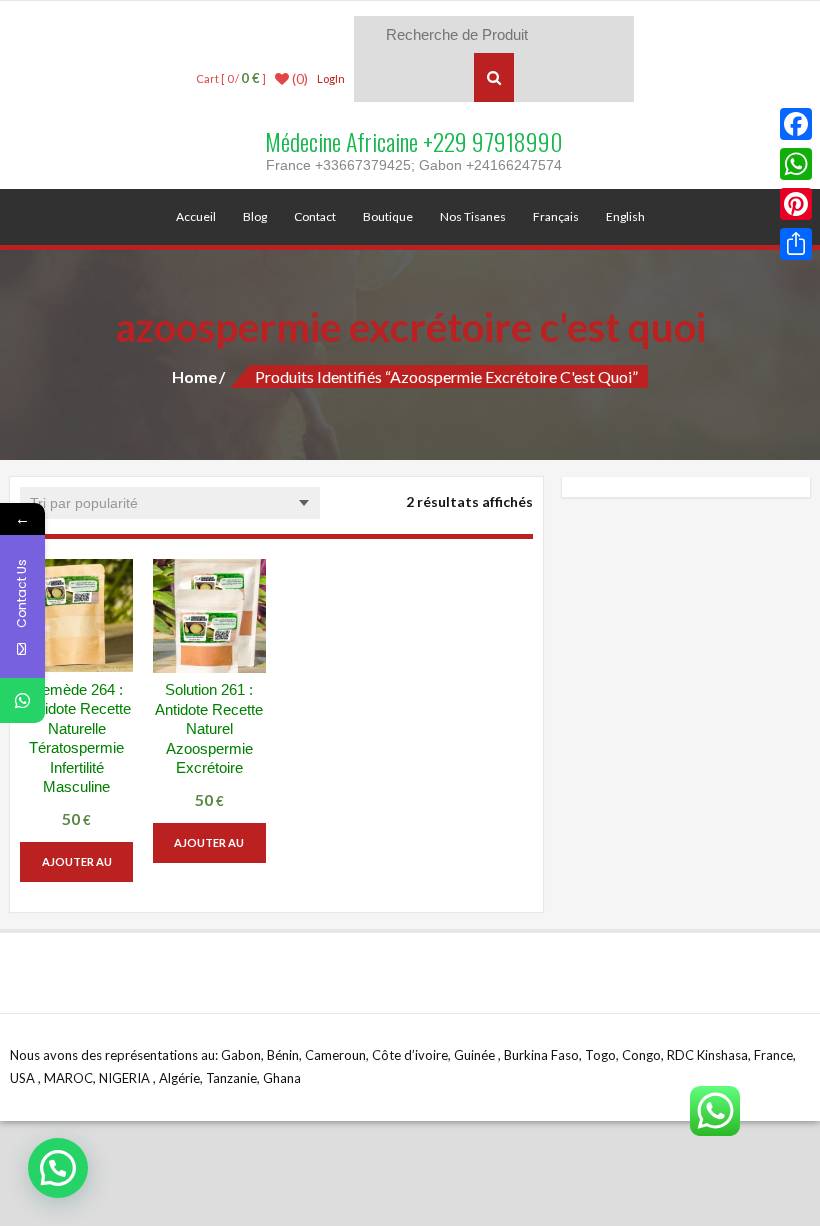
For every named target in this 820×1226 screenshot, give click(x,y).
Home (194, 376)
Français (556, 216)
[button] (58, 1168)
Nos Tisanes (473, 216)
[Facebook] (796, 124)
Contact (315, 216)
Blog (255, 216)
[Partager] (796, 244)
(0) (298, 79)
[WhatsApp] (796, 164)
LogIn (331, 78)
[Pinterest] (796, 204)
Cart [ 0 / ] (231, 78)
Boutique (388, 216)
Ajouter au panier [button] (77, 868)
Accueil (196, 216)
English (625, 216)
